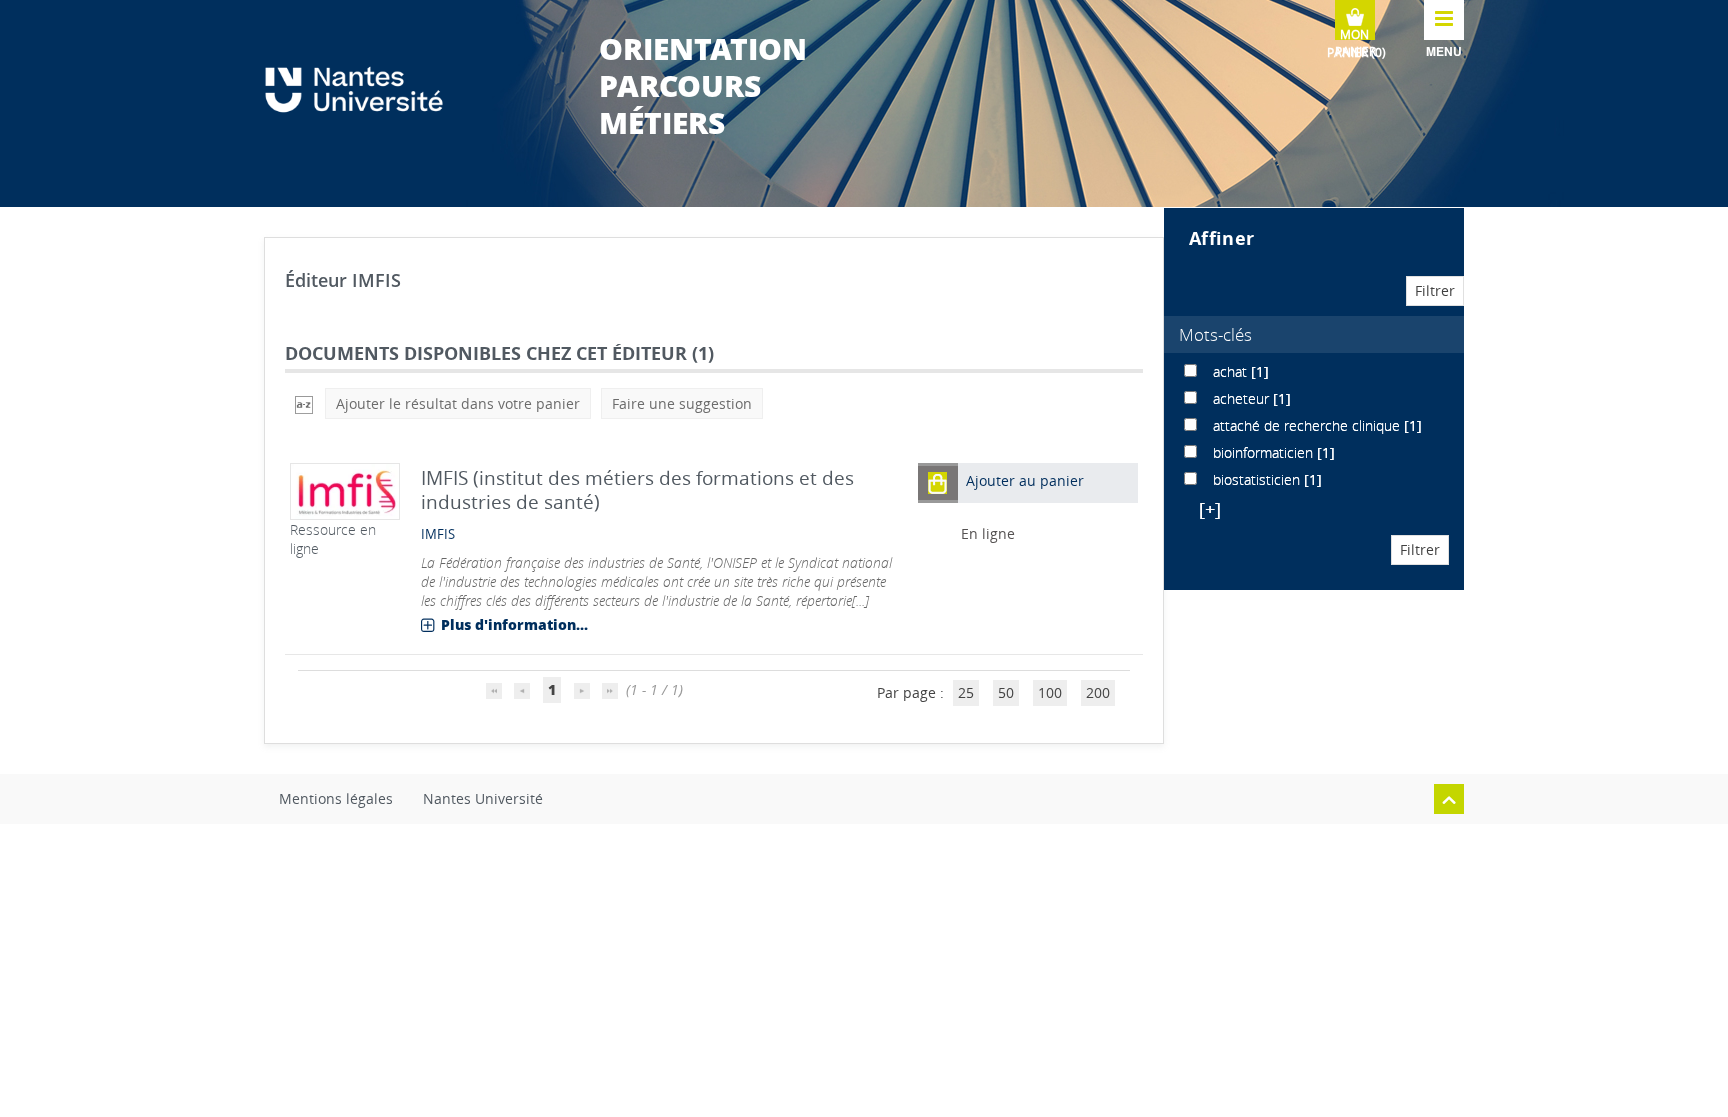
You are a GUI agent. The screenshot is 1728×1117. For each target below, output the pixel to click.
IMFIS (438, 534)
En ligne (988, 533)
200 (1098, 692)
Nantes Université (483, 798)
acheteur (1243, 398)
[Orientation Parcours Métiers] (364, 89)
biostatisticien (1258, 479)
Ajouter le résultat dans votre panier (458, 403)
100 (1050, 692)
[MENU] (1444, 20)
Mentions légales (336, 798)
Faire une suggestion (682, 403)
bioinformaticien (1265, 452)
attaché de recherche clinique (1308, 425)
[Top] (1449, 799)
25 (966, 692)
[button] (938, 482)
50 (1006, 692)
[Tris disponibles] (304, 403)
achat (1232, 371)
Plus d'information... (514, 624)
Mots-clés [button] (1215, 334)
